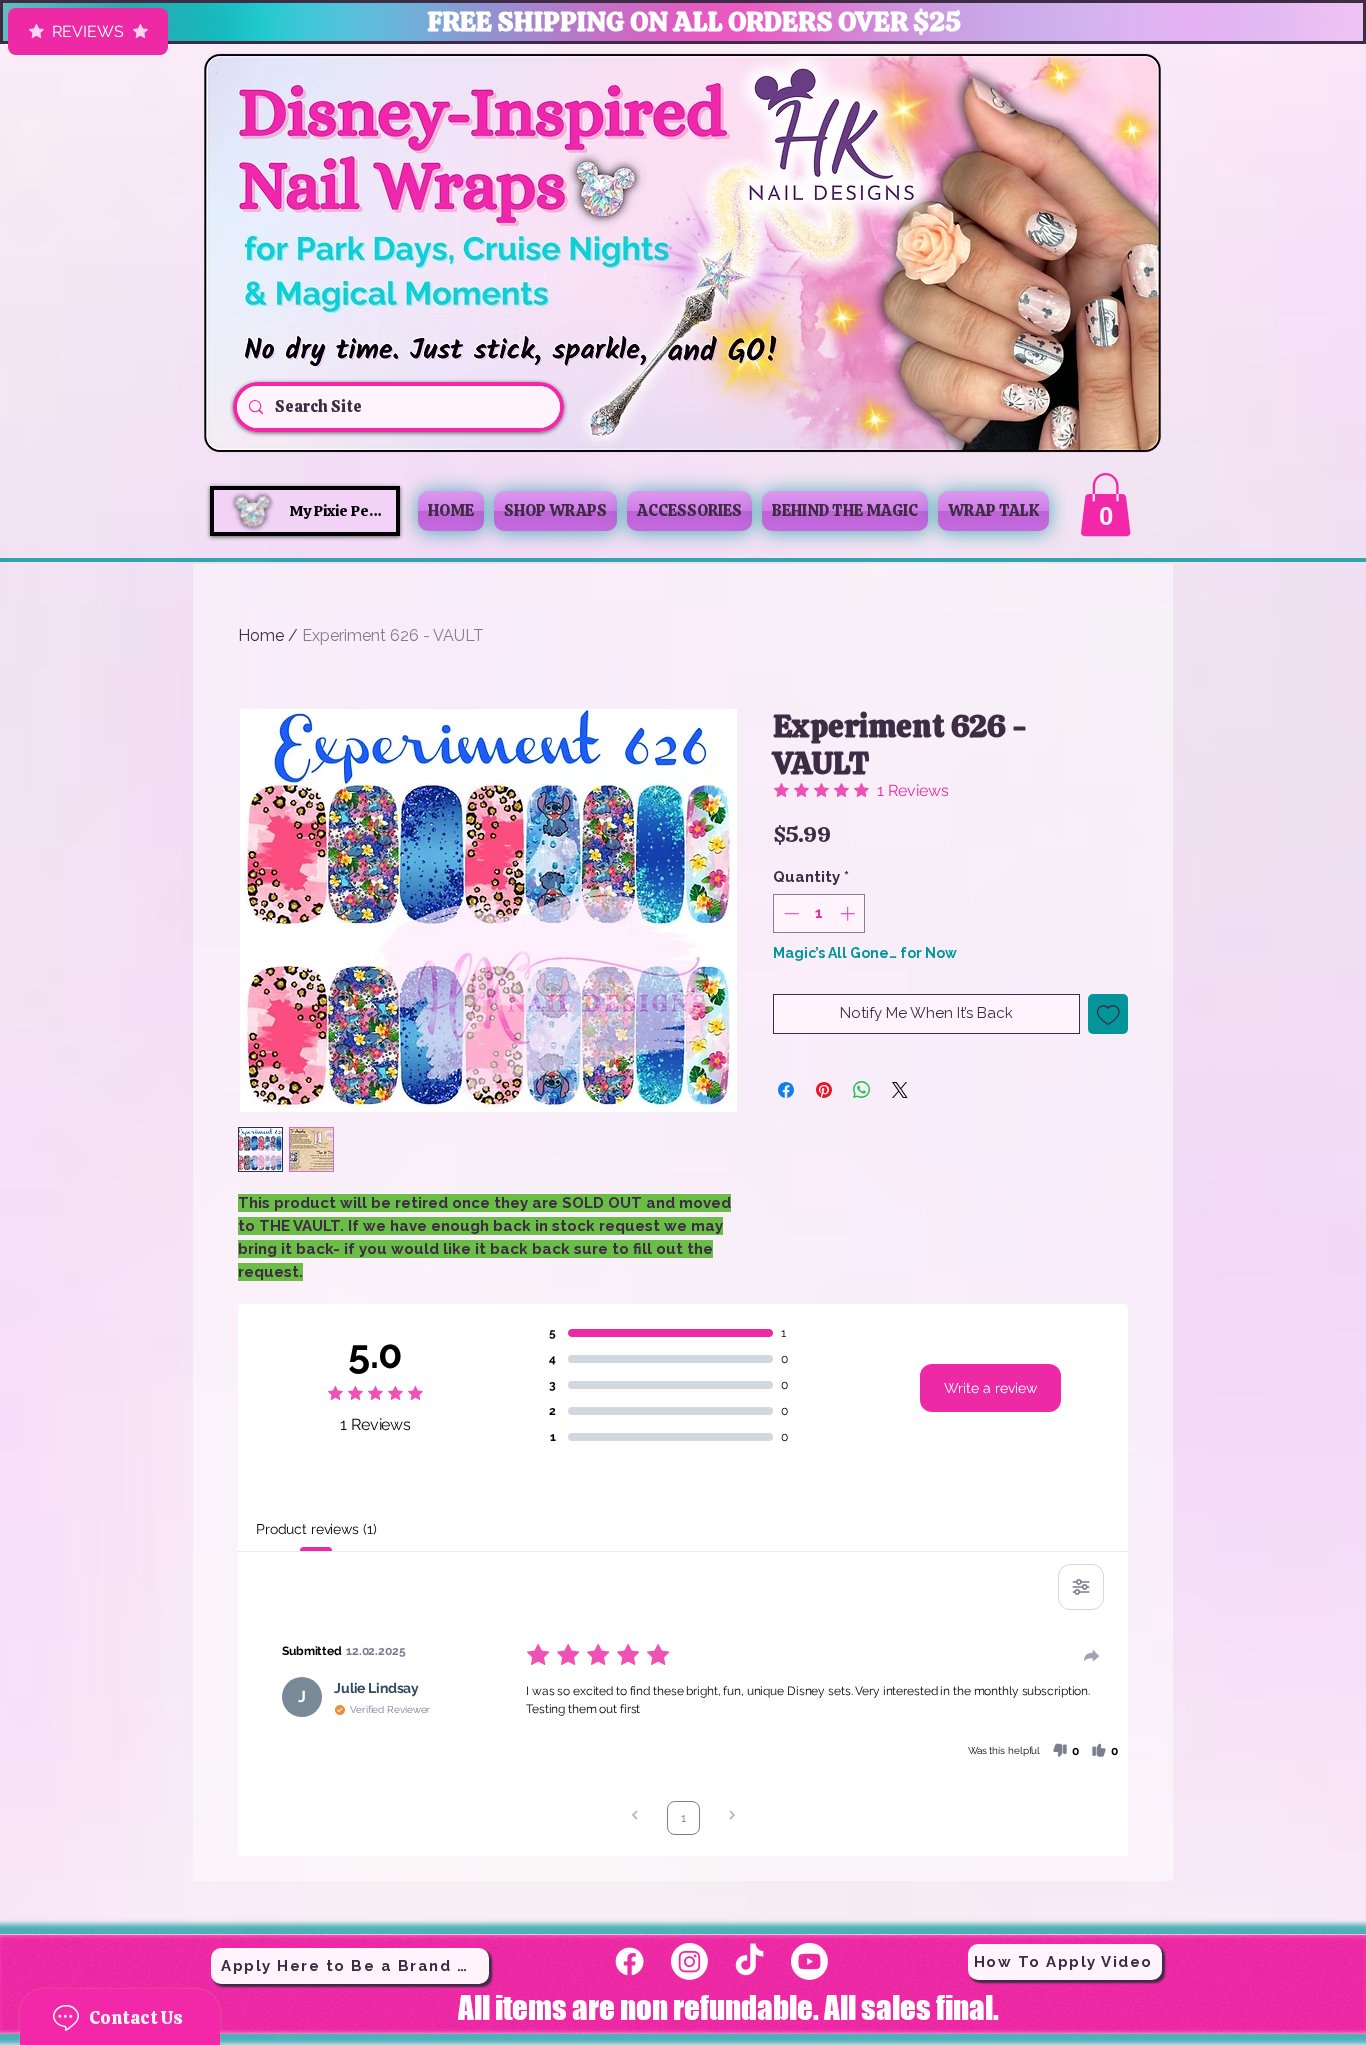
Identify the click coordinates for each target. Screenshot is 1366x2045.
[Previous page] (635, 1817)
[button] (1105, 504)
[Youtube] (809, 1961)
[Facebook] (629, 1961)
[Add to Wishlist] (1108, 1014)
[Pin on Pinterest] (824, 1090)
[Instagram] (689, 1961)
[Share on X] (900, 1090)
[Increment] (849, 913)
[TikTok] (749, 1961)
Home (261, 635)
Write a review (990, 1388)
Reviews (88, 31)
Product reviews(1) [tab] (316, 1529)
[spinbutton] (819, 913)
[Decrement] (789, 913)
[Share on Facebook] (786, 1090)
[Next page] (732, 1817)
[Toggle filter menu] (1081, 1587)
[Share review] (1092, 1656)
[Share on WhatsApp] (862, 1090)
